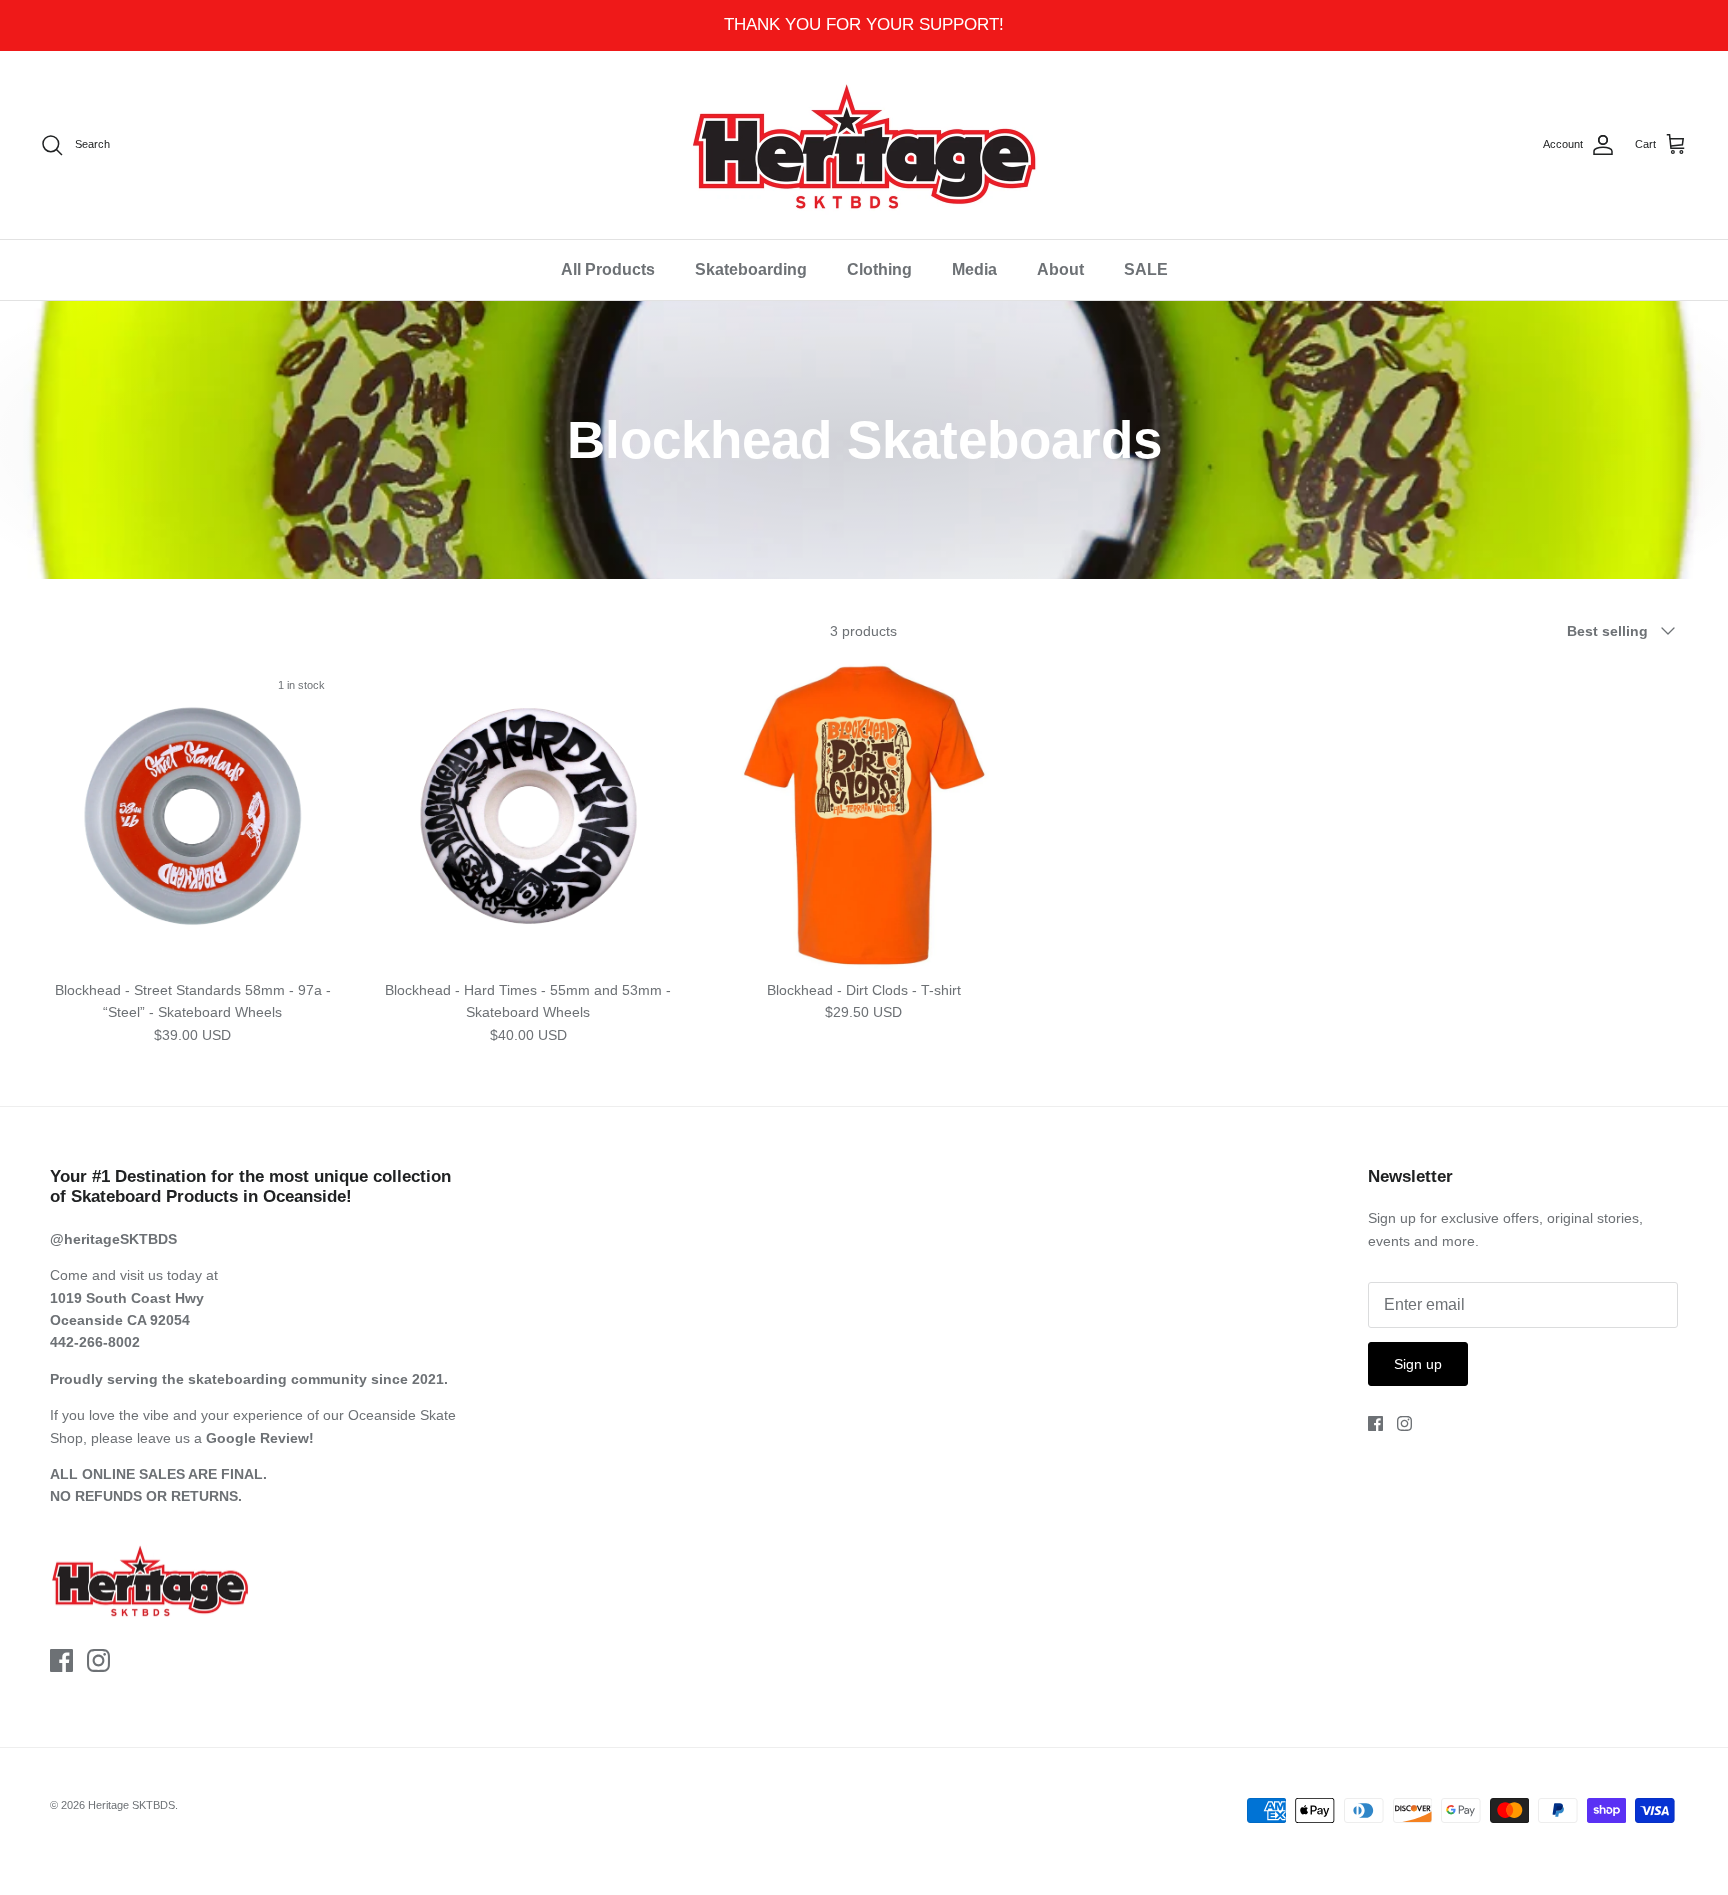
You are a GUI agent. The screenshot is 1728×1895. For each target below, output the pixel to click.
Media (974, 269)
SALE (1146, 269)
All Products (608, 269)
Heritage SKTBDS (131, 1805)
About (1060, 269)
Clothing (879, 269)
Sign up (1418, 1364)
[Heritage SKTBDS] (864, 145)
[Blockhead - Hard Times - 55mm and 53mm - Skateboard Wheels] (529, 816)
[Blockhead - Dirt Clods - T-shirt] (864, 816)
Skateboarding (751, 269)
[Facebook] (61, 1660)
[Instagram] (98, 1660)
